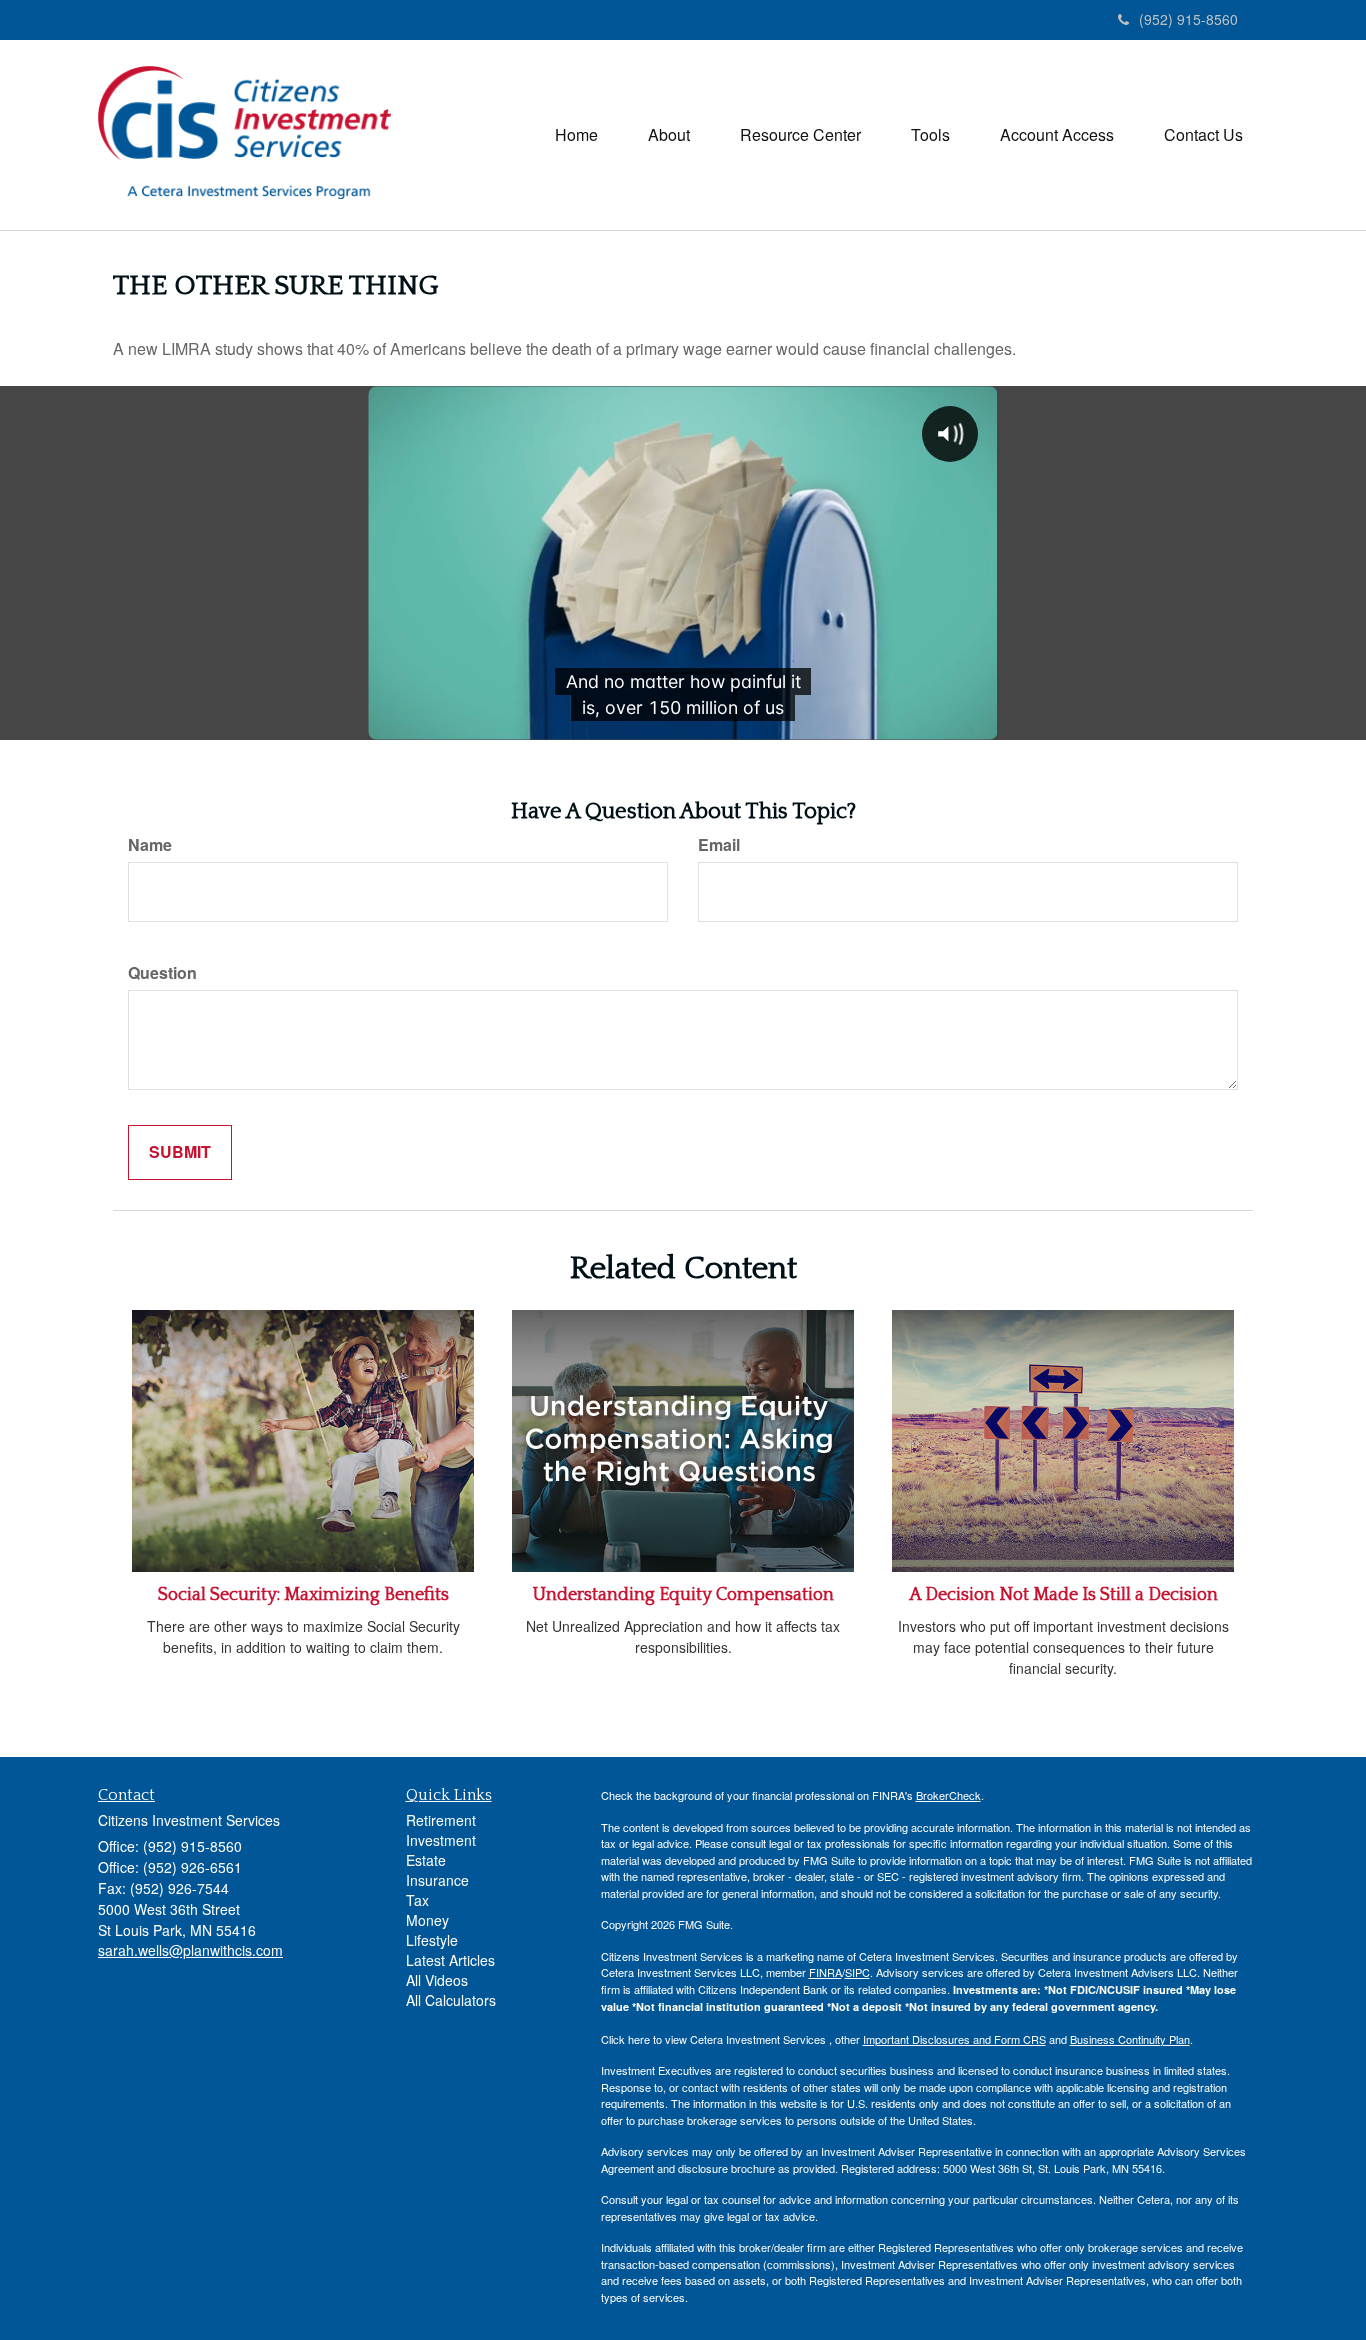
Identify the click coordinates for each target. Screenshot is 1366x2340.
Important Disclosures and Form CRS (954, 2039)
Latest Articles (450, 1960)
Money (427, 1920)
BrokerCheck (948, 1795)
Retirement (441, 1820)
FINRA (825, 1972)
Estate (426, 1860)
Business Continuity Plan (1130, 2039)
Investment (441, 1840)
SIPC (857, 1972)
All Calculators (451, 2000)
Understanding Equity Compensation (683, 1595)
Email (719, 845)
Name (150, 845)
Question (162, 973)
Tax (417, 1900)
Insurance (437, 1880)
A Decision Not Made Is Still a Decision (1063, 1595)
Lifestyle (432, 1940)
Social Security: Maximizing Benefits (303, 1595)
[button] (669, 135)
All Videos (437, 1980)
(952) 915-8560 (1188, 19)
